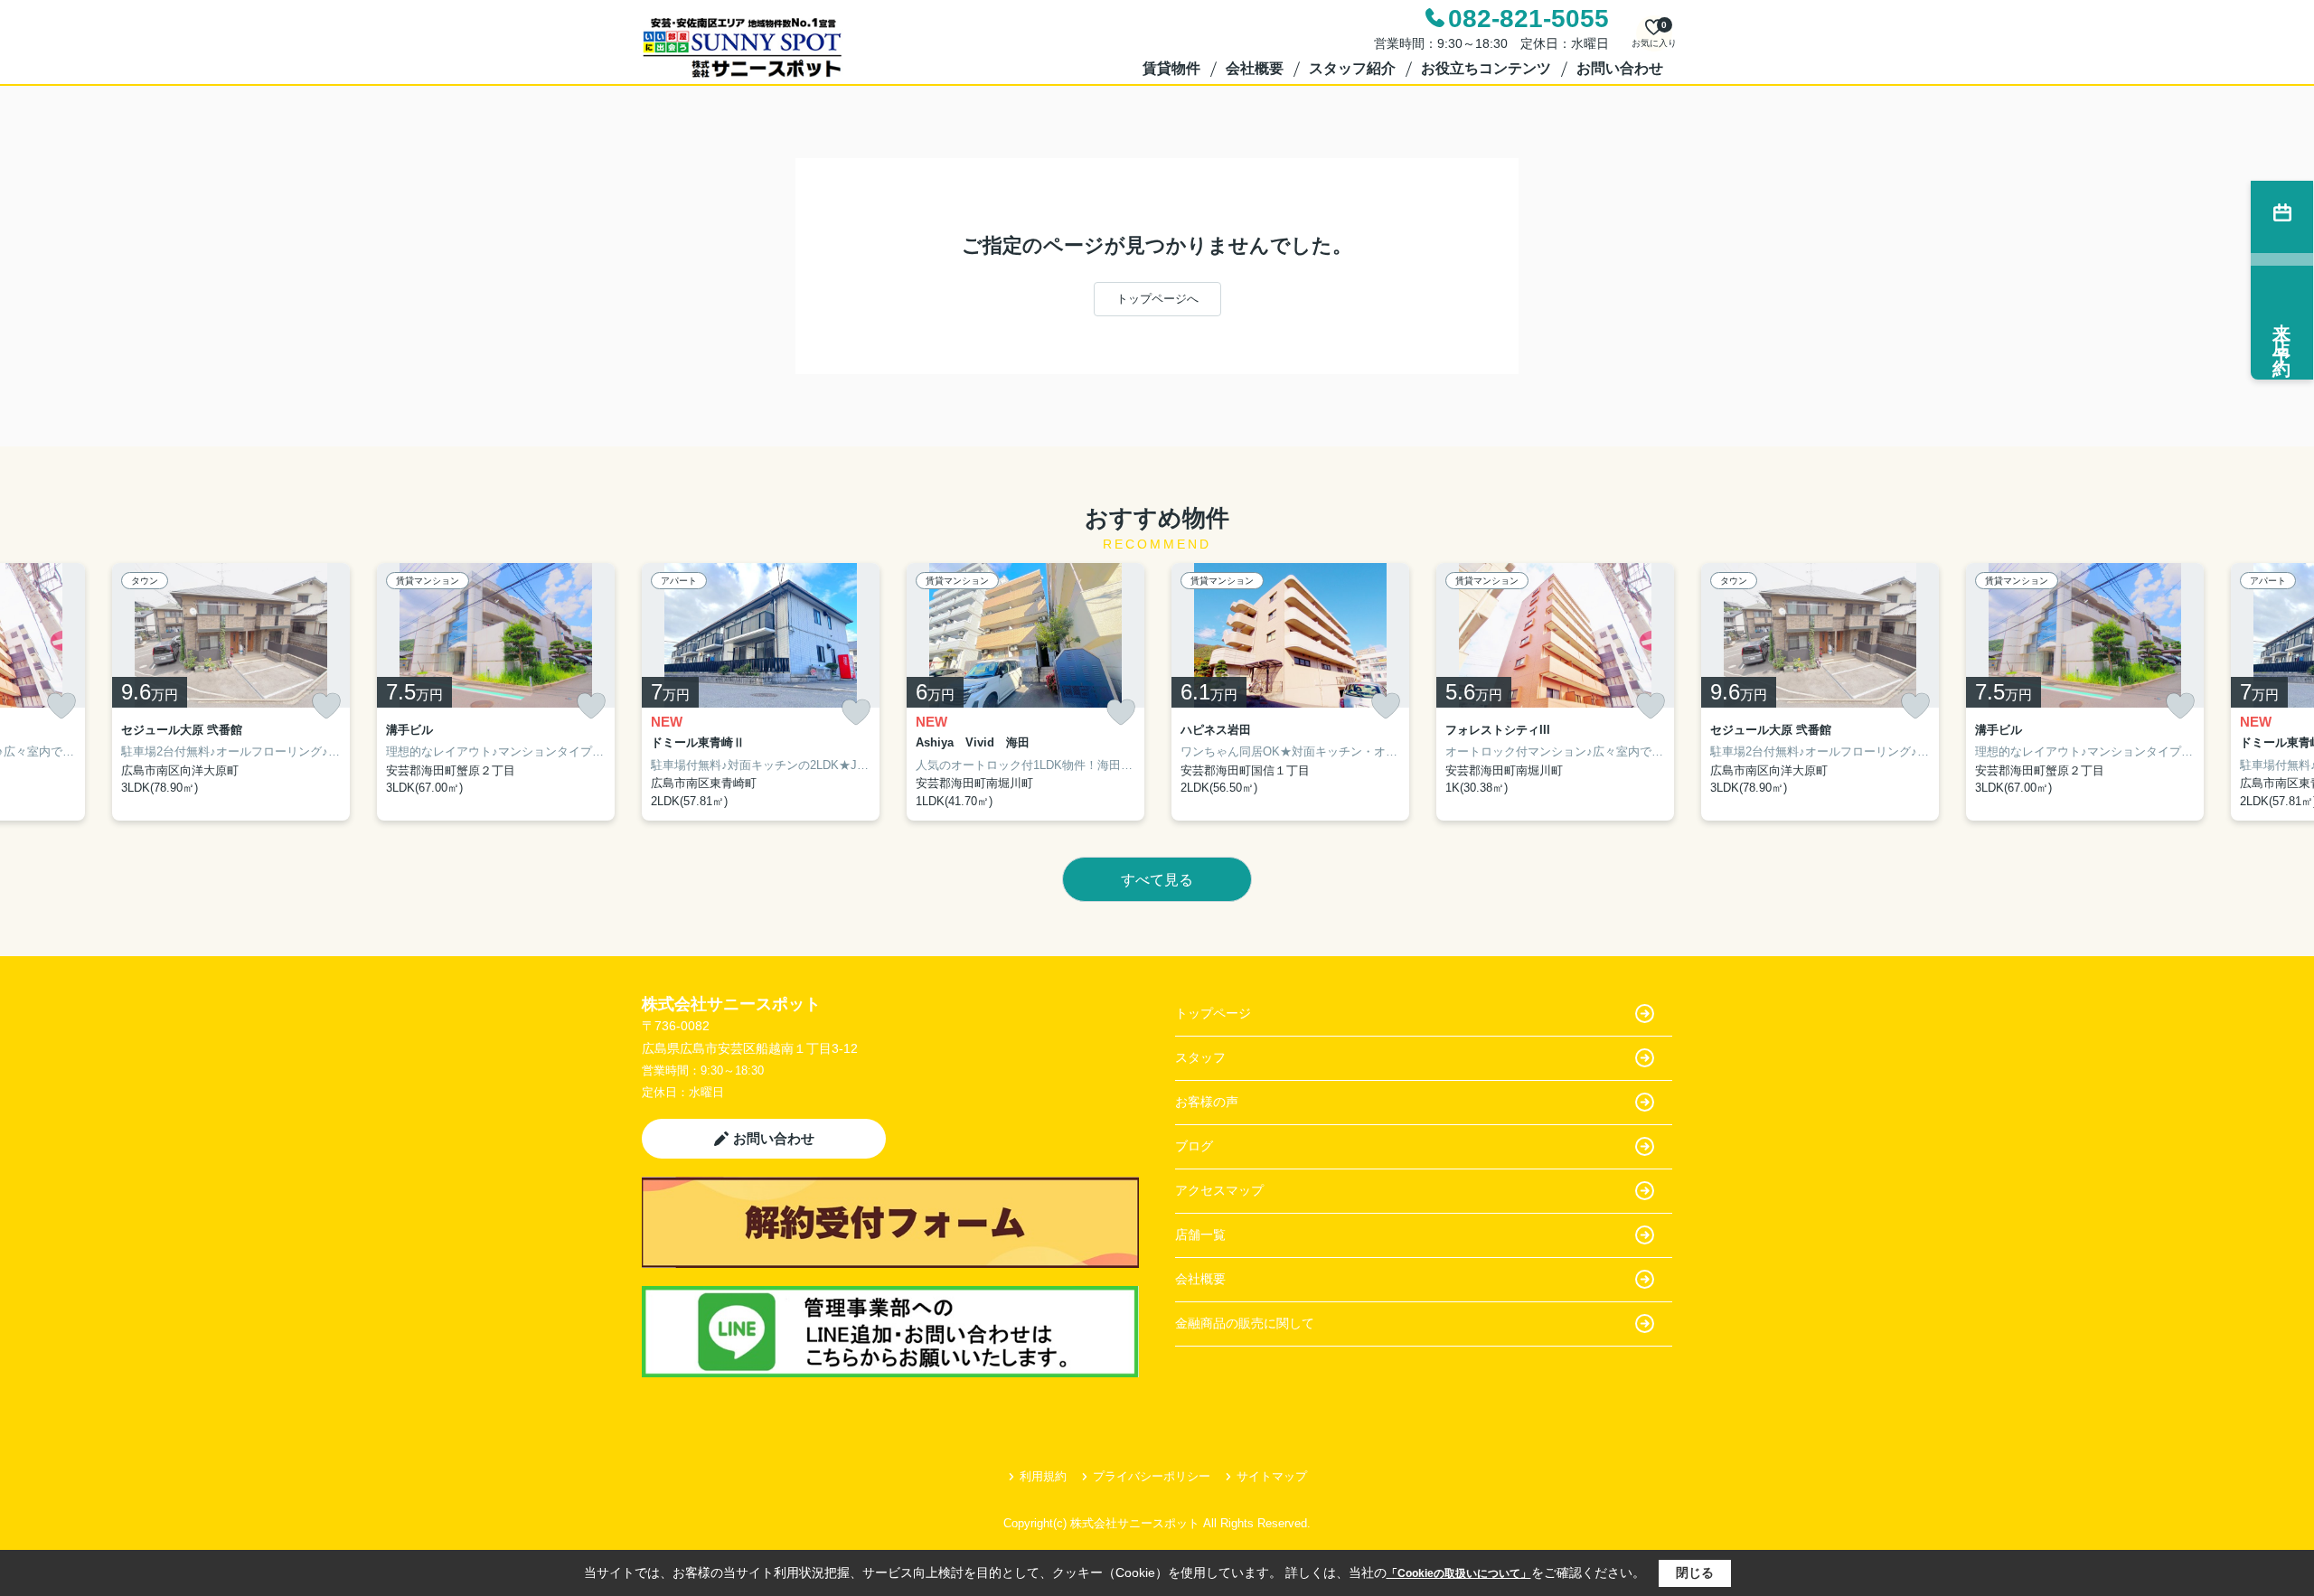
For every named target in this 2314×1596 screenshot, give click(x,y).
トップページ (1213, 1013)
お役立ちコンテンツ (1486, 68)
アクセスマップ (1219, 1190)
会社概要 (1255, 68)
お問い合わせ (1620, 68)
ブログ (1194, 1146)
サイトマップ (1272, 1476)
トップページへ (1157, 299)
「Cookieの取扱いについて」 (1459, 1573)
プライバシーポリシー (1152, 1476)
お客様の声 (1207, 1102)
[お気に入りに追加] (61, 706)
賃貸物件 (1171, 68)
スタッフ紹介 (1352, 68)
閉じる (1695, 1573)
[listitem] (761, 692)
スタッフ (1200, 1057)
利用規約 (1043, 1476)
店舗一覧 (1200, 1235)
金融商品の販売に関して (1245, 1323)
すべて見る (1157, 880)
